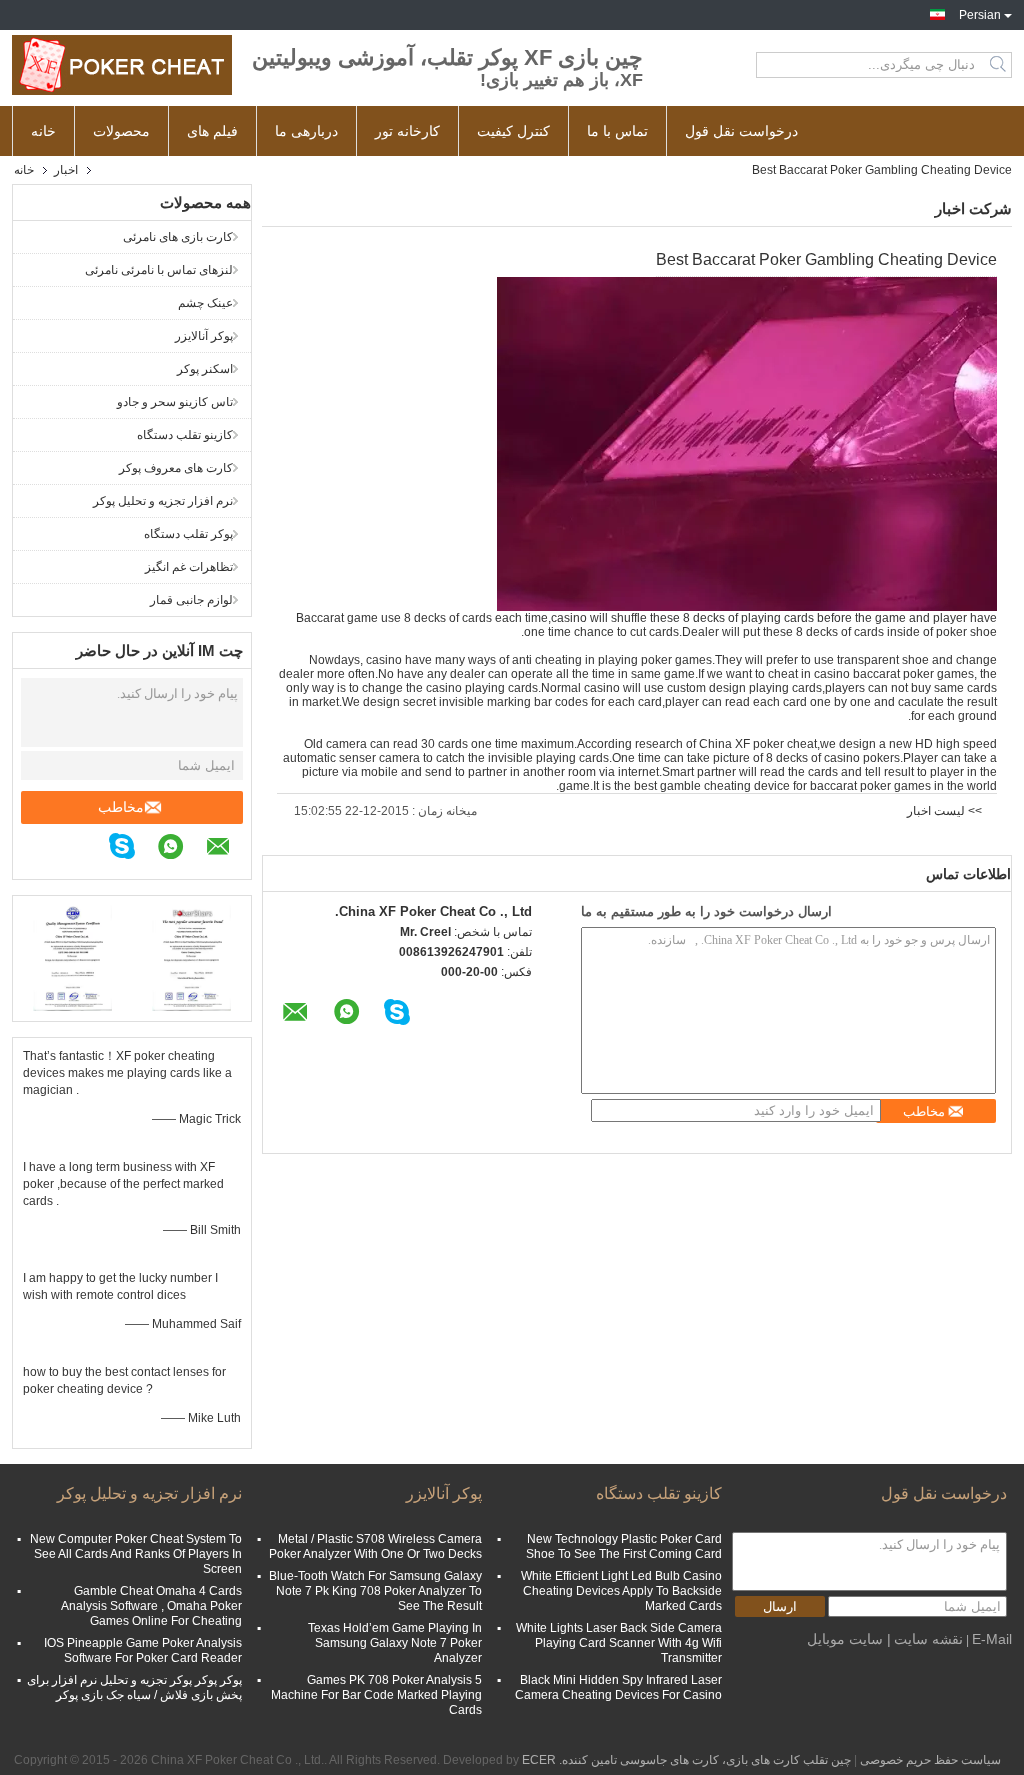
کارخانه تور (407, 131)
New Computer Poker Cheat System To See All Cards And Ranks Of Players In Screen (136, 1554)
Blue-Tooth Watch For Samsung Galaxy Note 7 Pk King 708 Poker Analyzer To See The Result (375, 1591)
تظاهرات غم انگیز (189, 567)
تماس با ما (617, 131)
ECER (539, 1760)
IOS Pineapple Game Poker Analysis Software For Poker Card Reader (143, 1650)
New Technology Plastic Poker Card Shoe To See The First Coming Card (624, 1546)
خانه (43, 131)
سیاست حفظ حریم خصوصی (930, 1760)
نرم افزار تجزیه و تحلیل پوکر (163, 501)
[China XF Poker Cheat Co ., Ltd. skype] (132, 849)
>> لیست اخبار (944, 811)
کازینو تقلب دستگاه (185, 435)
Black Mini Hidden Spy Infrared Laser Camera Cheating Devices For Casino (618, 1687)
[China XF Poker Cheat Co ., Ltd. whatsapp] (180, 849)
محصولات (121, 131)
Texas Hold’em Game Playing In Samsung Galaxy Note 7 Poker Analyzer (395, 1643)
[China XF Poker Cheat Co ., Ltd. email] (228, 849)
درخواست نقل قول (741, 131)
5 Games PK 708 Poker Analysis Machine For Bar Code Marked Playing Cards (376, 1695)
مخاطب (121, 807)
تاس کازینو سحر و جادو (175, 402)
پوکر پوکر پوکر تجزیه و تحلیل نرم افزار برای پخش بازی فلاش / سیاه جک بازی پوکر (134, 1687)
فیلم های (212, 131)
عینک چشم (205, 303)
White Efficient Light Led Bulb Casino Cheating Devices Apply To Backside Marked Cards (621, 1591)
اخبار (66, 170)
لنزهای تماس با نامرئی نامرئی (159, 270)
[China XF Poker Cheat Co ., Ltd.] (122, 65)
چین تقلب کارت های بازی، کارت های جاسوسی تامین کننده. (703, 1760)
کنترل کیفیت (513, 131)
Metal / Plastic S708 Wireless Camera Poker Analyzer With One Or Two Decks (375, 1546)
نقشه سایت (928, 1639)
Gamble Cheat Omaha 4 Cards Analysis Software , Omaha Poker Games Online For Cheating (151, 1606)
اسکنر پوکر (205, 369)
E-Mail (992, 1639)
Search (999, 65)
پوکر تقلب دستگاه (188, 534)
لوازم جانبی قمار (191, 600)
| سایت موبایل (849, 1639)
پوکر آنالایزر (204, 336)
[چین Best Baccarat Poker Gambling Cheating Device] (747, 443)
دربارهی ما (306, 131)
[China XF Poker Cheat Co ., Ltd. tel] (96, 849)
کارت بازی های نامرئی (178, 237)
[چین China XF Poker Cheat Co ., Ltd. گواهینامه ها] (72, 956)
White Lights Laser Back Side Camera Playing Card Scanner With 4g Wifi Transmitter (619, 1643)
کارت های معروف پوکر (176, 468)
